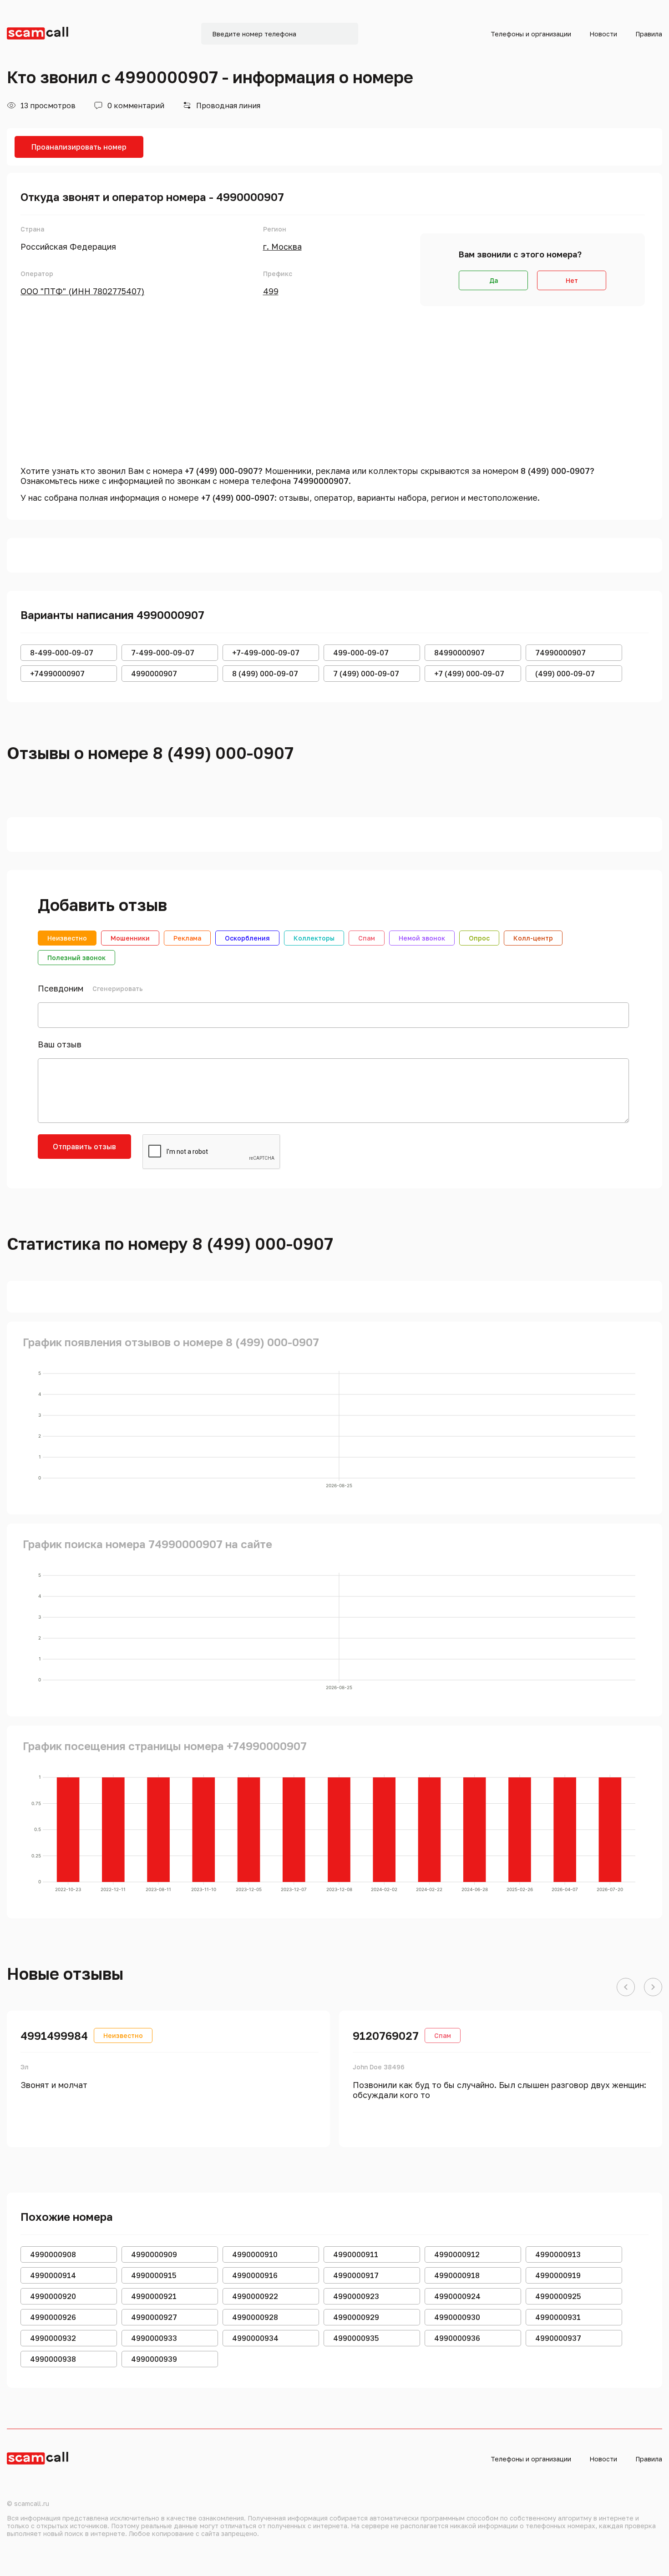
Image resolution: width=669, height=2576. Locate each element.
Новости (603, 34)
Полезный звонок (76, 958)
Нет (572, 280)
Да (494, 280)
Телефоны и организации (531, 34)
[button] (626, 1987)
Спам (367, 938)
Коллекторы (314, 938)
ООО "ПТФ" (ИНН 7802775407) (82, 291)
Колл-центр (533, 938)
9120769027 (386, 2035)
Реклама (187, 938)
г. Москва (282, 247)
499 (271, 291)
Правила (649, 34)
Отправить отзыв (84, 1147)
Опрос (479, 938)
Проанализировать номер (79, 147)
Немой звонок (422, 938)
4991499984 (54, 2035)
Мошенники (130, 938)
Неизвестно (67, 938)
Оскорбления (247, 938)
